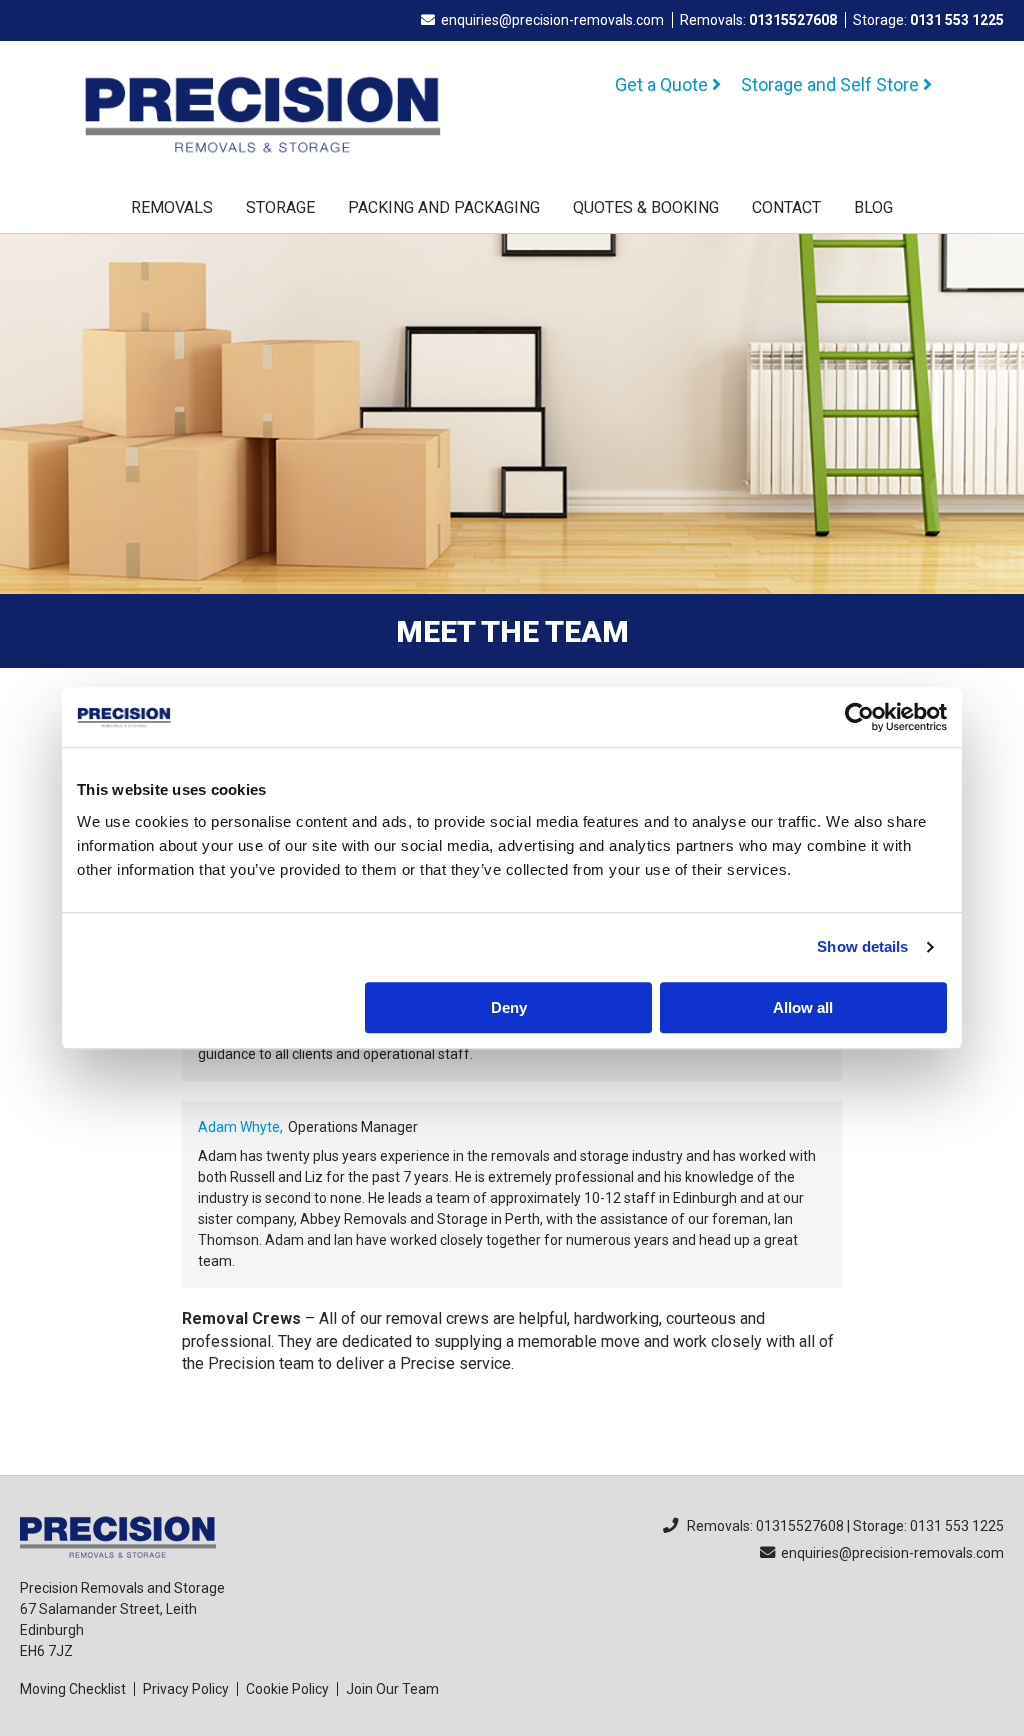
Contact (786, 207)
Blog (873, 207)
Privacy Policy (186, 1689)
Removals (172, 207)
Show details (862, 946)
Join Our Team (392, 1689)
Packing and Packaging (444, 207)
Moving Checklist (73, 1689)
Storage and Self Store (832, 84)
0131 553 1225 (957, 20)
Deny (509, 1007)
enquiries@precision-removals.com (552, 20)
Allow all (803, 1007)
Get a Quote (663, 84)
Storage (280, 207)
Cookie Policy (287, 1689)
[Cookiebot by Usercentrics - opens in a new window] (859, 717)
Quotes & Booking (646, 207)
